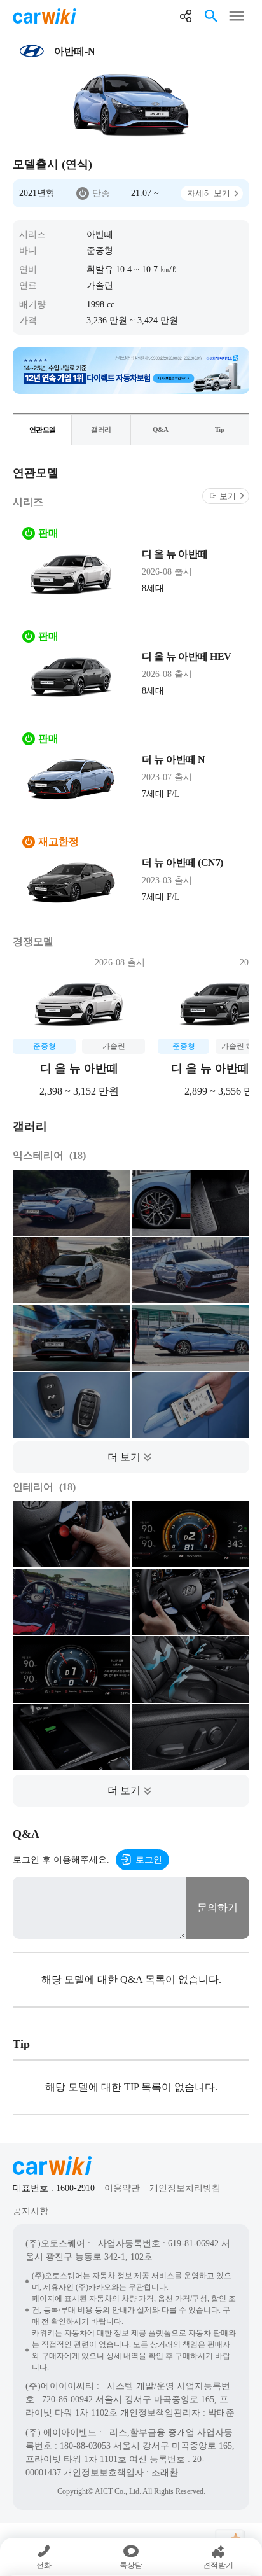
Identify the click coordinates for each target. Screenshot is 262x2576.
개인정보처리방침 (185, 2188)
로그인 (149, 1860)
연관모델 (43, 430)
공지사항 (31, 2211)
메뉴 (237, 16)
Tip (220, 430)
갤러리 (101, 430)
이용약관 (122, 2188)
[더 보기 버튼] (131, 1457)
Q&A (161, 430)
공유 (186, 16)
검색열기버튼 (211, 16)
